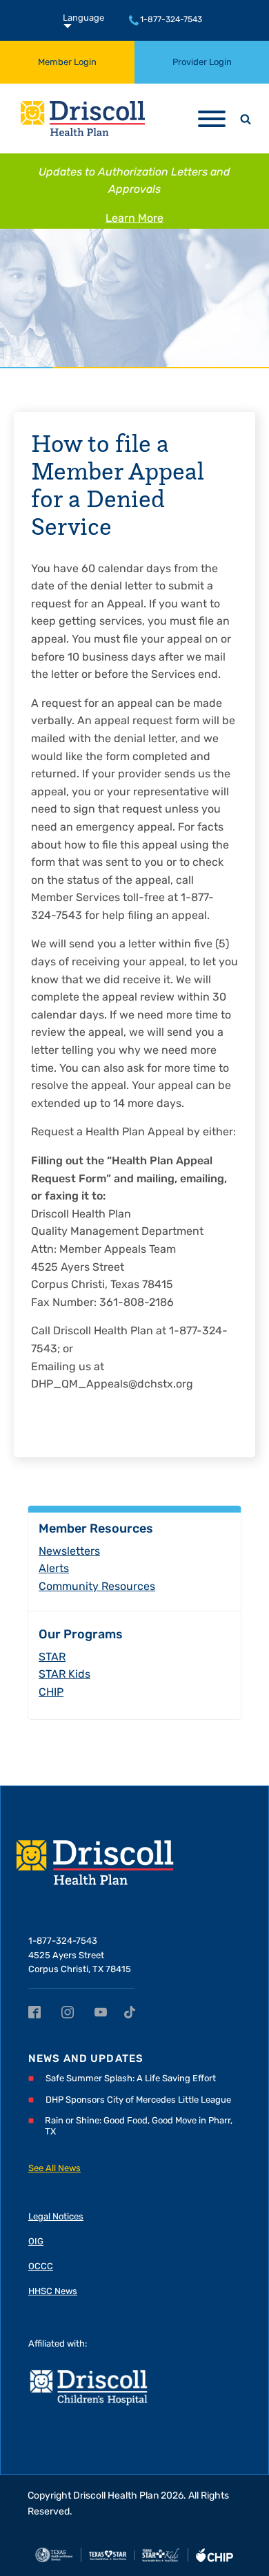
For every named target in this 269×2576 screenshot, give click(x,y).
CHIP (51, 1693)
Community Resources (97, 1587)
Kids (64, 1675)
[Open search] (246, 119)
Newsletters (69, 1552)
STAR (52, 1658)
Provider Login (202, 63)
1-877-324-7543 (171, 20)
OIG (36, 2242)
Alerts (54, 1569)
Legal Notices (56, 2217)
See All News (54, 2169)
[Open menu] (212, 119)
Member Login (67, 63)
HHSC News (53, 2292)
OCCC (41, 2267)
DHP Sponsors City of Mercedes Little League (138, 2100)
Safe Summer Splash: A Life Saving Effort (131, 2079)
